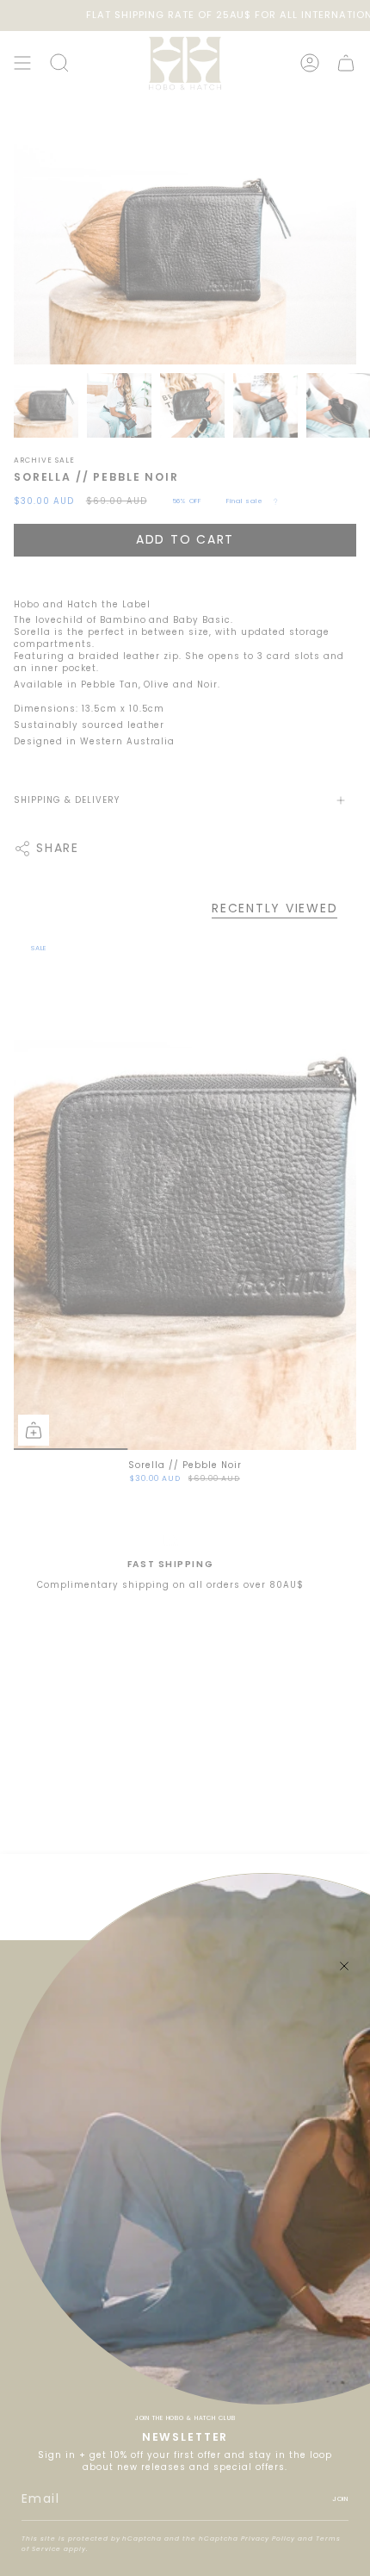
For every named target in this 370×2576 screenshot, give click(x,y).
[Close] (344, 1966)
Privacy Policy (268, 2539)
